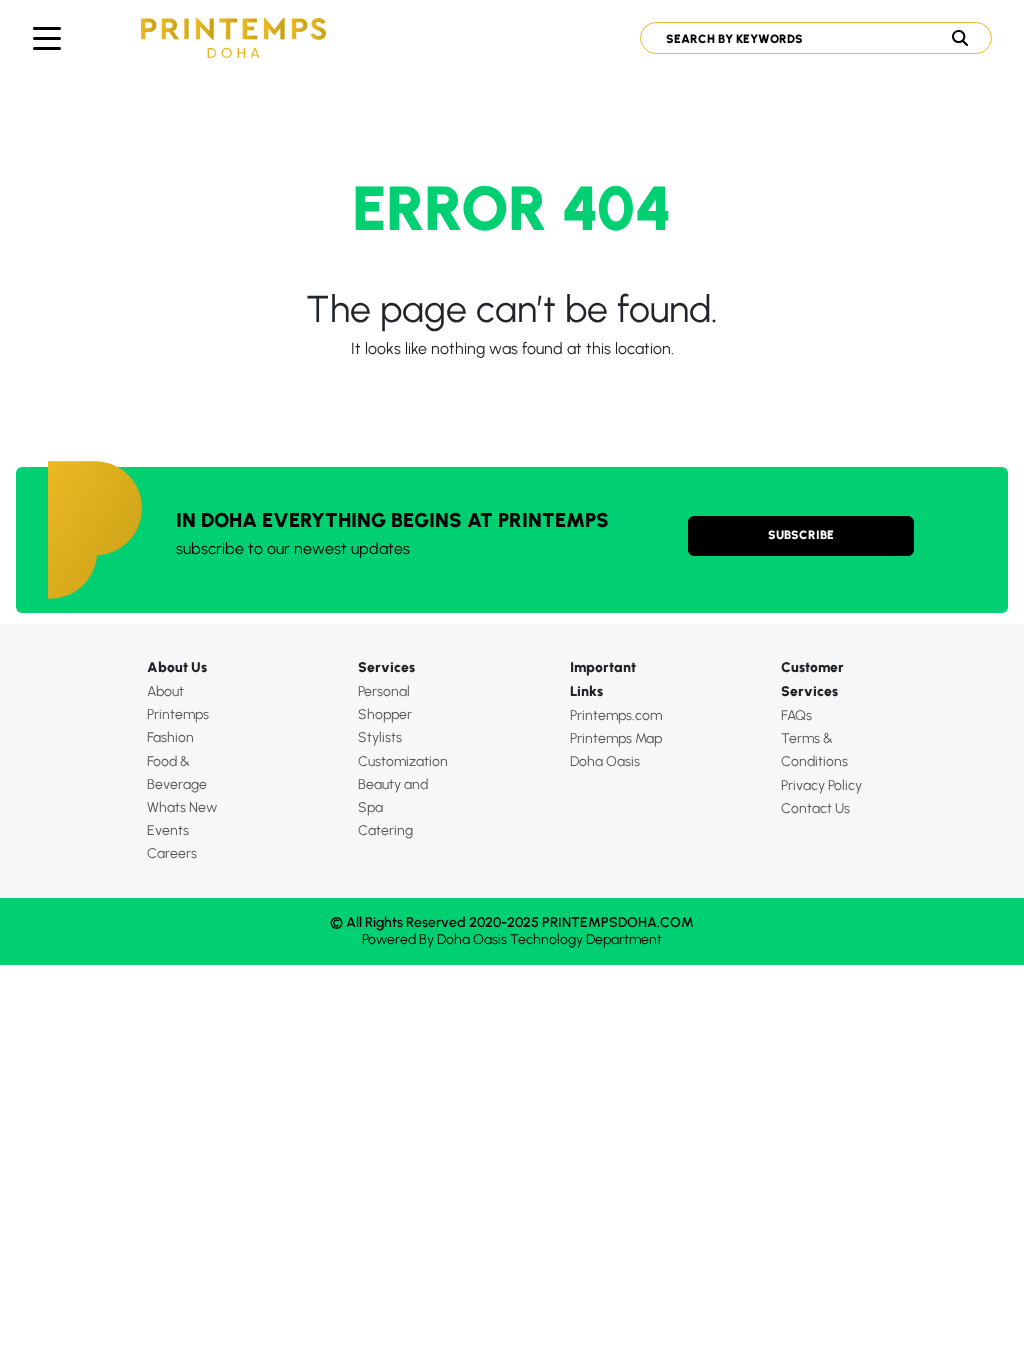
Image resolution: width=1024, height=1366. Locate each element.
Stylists (380, 737)
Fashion (170, 737)
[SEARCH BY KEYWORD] (808, 38)
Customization (403, 761)
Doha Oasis (605, 761)
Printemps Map (616, 738)
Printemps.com (616, 715)
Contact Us (815, 808)
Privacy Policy (821, 785)
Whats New (182, 807)
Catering (385, 830)
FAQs (796, 715)
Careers (172, 853)
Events (168, 830)
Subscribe (801, 535)
